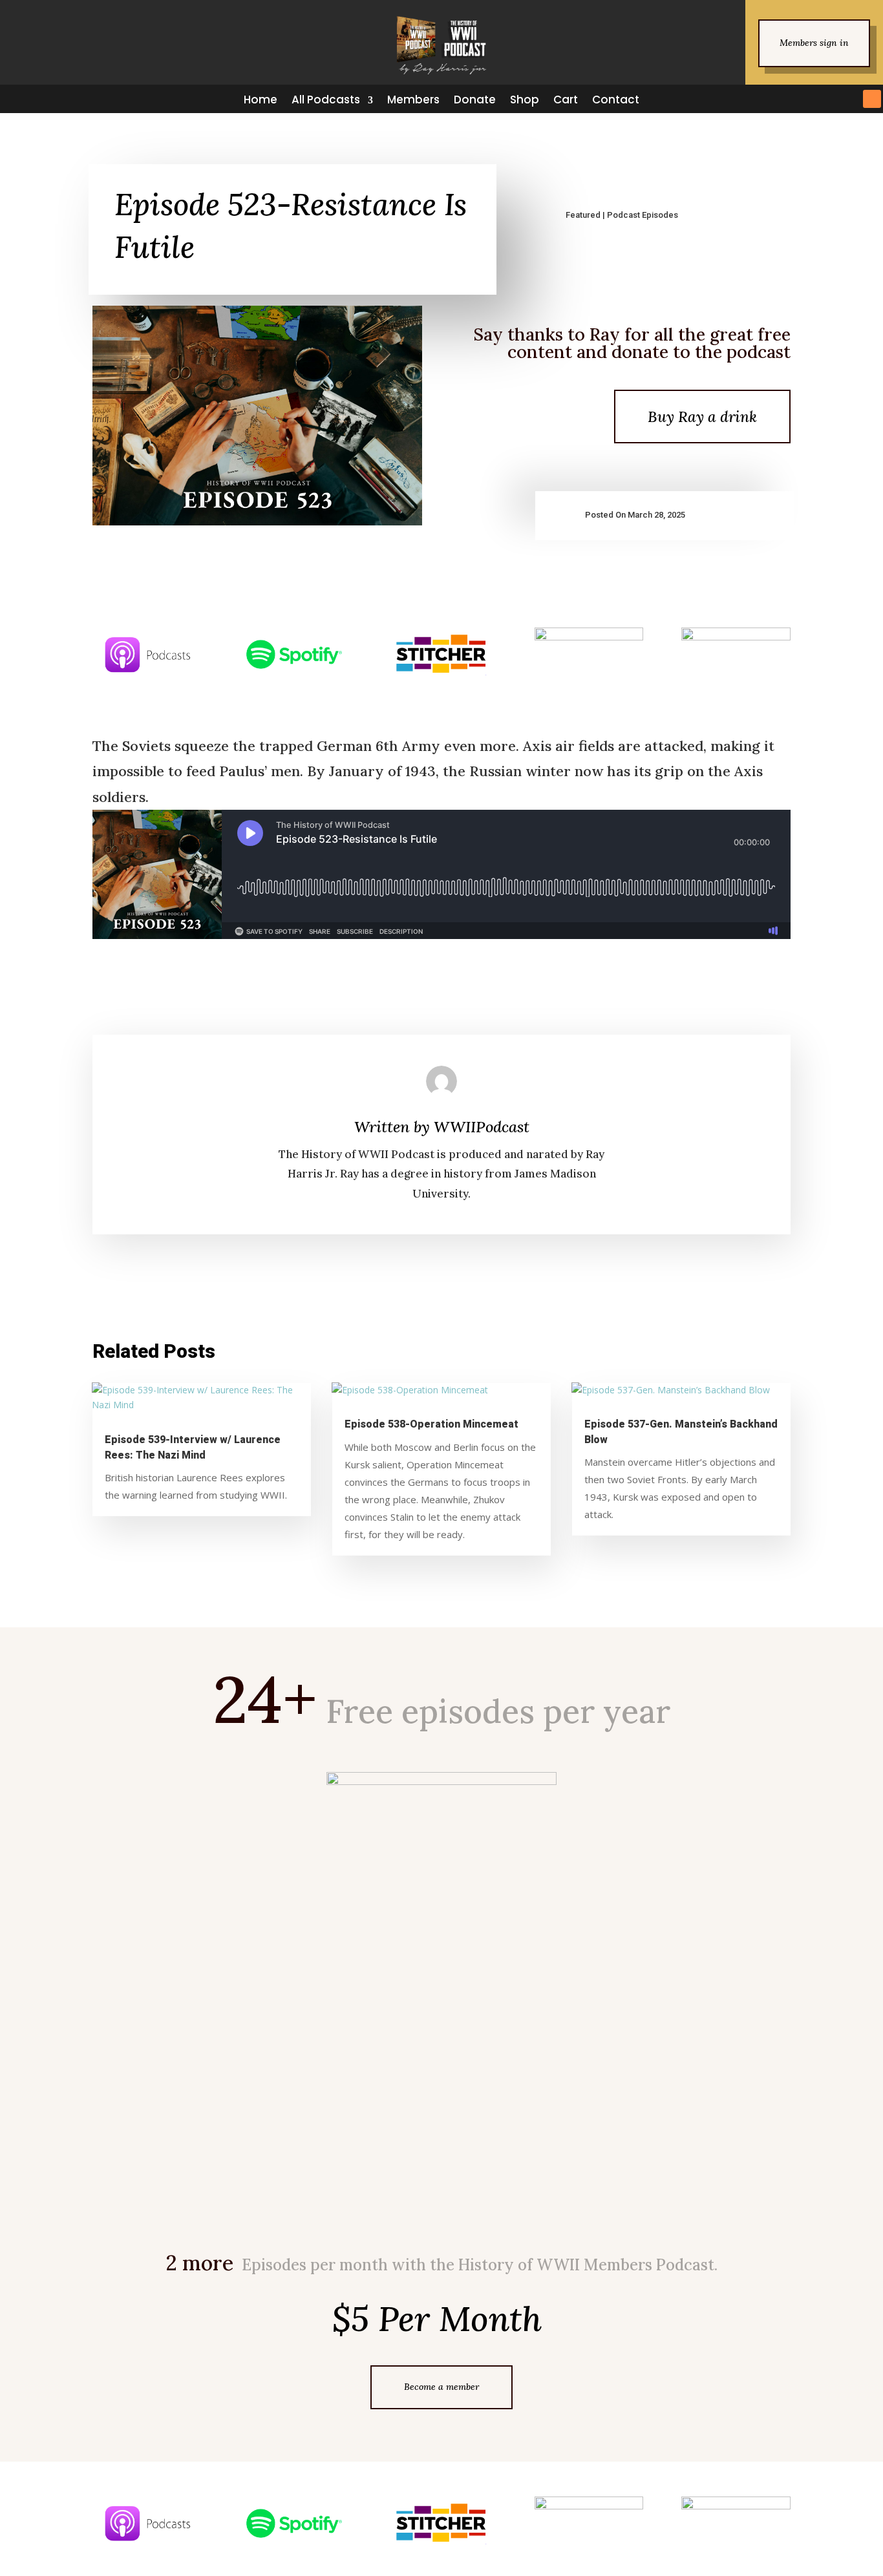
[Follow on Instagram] (802, 99)
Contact (616, 100)
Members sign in (814, 43)
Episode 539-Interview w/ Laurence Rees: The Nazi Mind (193, 1447)
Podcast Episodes (643, 215)
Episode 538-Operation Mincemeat (431, 1424)
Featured (583, 215)
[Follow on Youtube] (849, 99)
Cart (566, 100)
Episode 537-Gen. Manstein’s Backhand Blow (681, 1432)
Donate (475, 100)
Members (413, 100)
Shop (525, 100)
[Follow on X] (779, 99)
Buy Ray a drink (702, 417)
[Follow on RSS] (872, 99)
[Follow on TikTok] (825, 99)
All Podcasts (326, 100)
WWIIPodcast (482, 1127)
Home (261, 100)
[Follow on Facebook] (756, 99)
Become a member (441, 2387)
